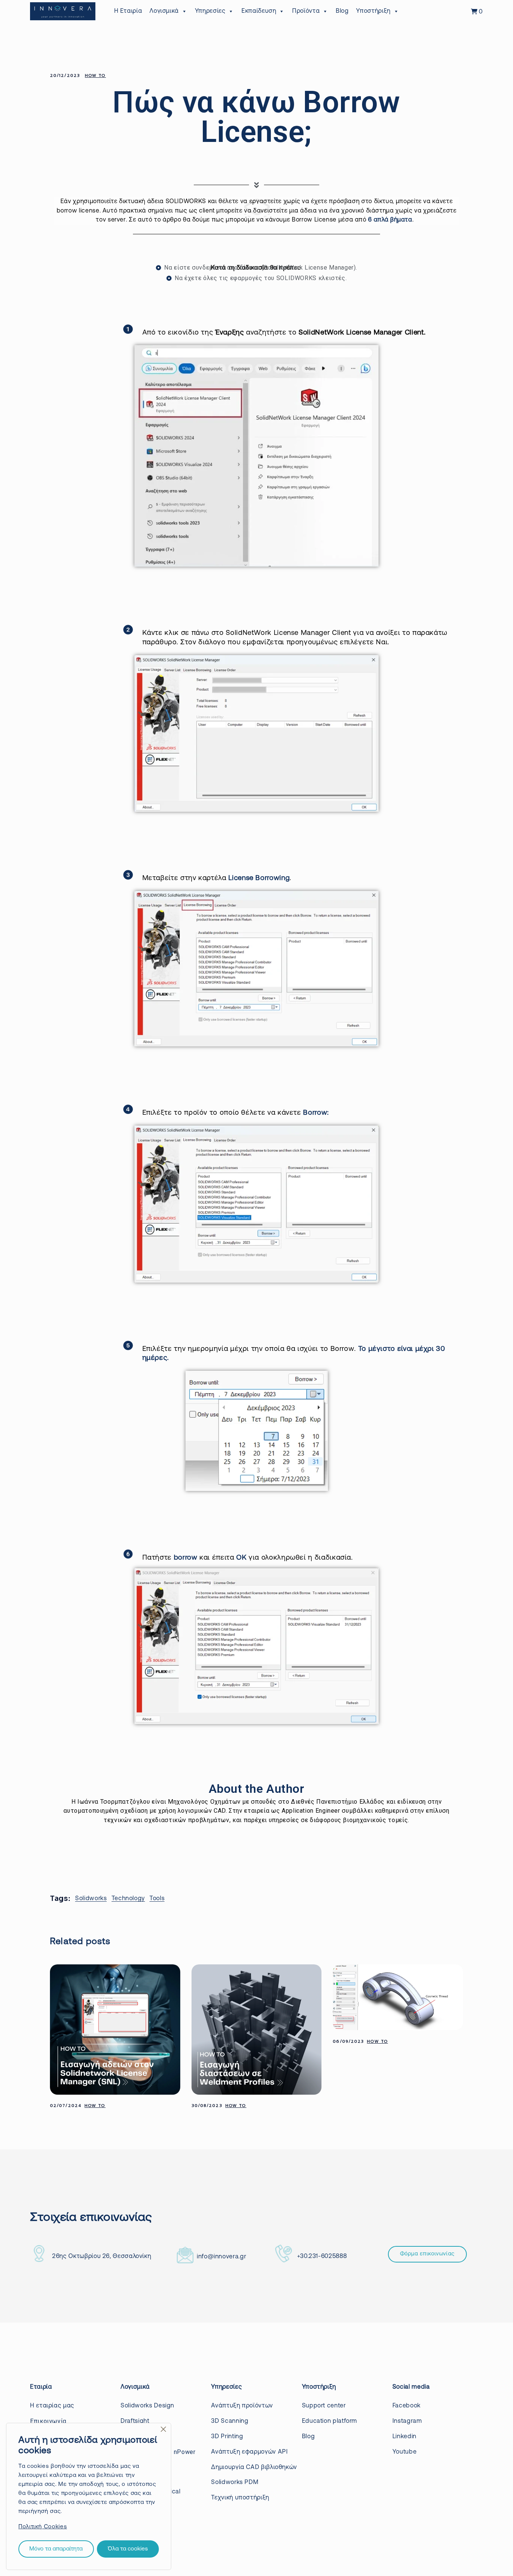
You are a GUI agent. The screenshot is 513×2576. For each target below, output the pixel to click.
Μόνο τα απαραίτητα (56, 2549)
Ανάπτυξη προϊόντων (242, 2406)
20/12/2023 (65, 76)
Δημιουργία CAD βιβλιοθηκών (254, 2467)
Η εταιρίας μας (52, 2406)
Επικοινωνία (48, 2421)
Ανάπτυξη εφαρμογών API (249, 2452)
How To (95, 76)
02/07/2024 (66, 2106)
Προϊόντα (306, 11)
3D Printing (227, 2437)
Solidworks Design (147, 2406)
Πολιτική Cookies (43, 2527)
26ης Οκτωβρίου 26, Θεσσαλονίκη (102, 2256)
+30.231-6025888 (322, 2256)
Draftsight (135, 2421)
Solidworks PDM (235, 2483)
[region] (89, 2496)
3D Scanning (230, 2421)
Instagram (407, 2421)
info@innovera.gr (221, 2257)
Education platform (330, 2421)
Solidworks (91, 1899)
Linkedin (404, 2437)
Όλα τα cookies (128, 2549)
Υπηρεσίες (210, 11)
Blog (342, 11)
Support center (324, 2406)
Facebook (407, 2406)
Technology (128, 1899)
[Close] (163, 2429)
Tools (157, 1899)
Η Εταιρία (128, 11)
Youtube (404, 2452)
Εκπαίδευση (259, 11)
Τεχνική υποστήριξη (240, 2498)
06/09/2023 (348, 2042)
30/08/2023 (207, 2106)
